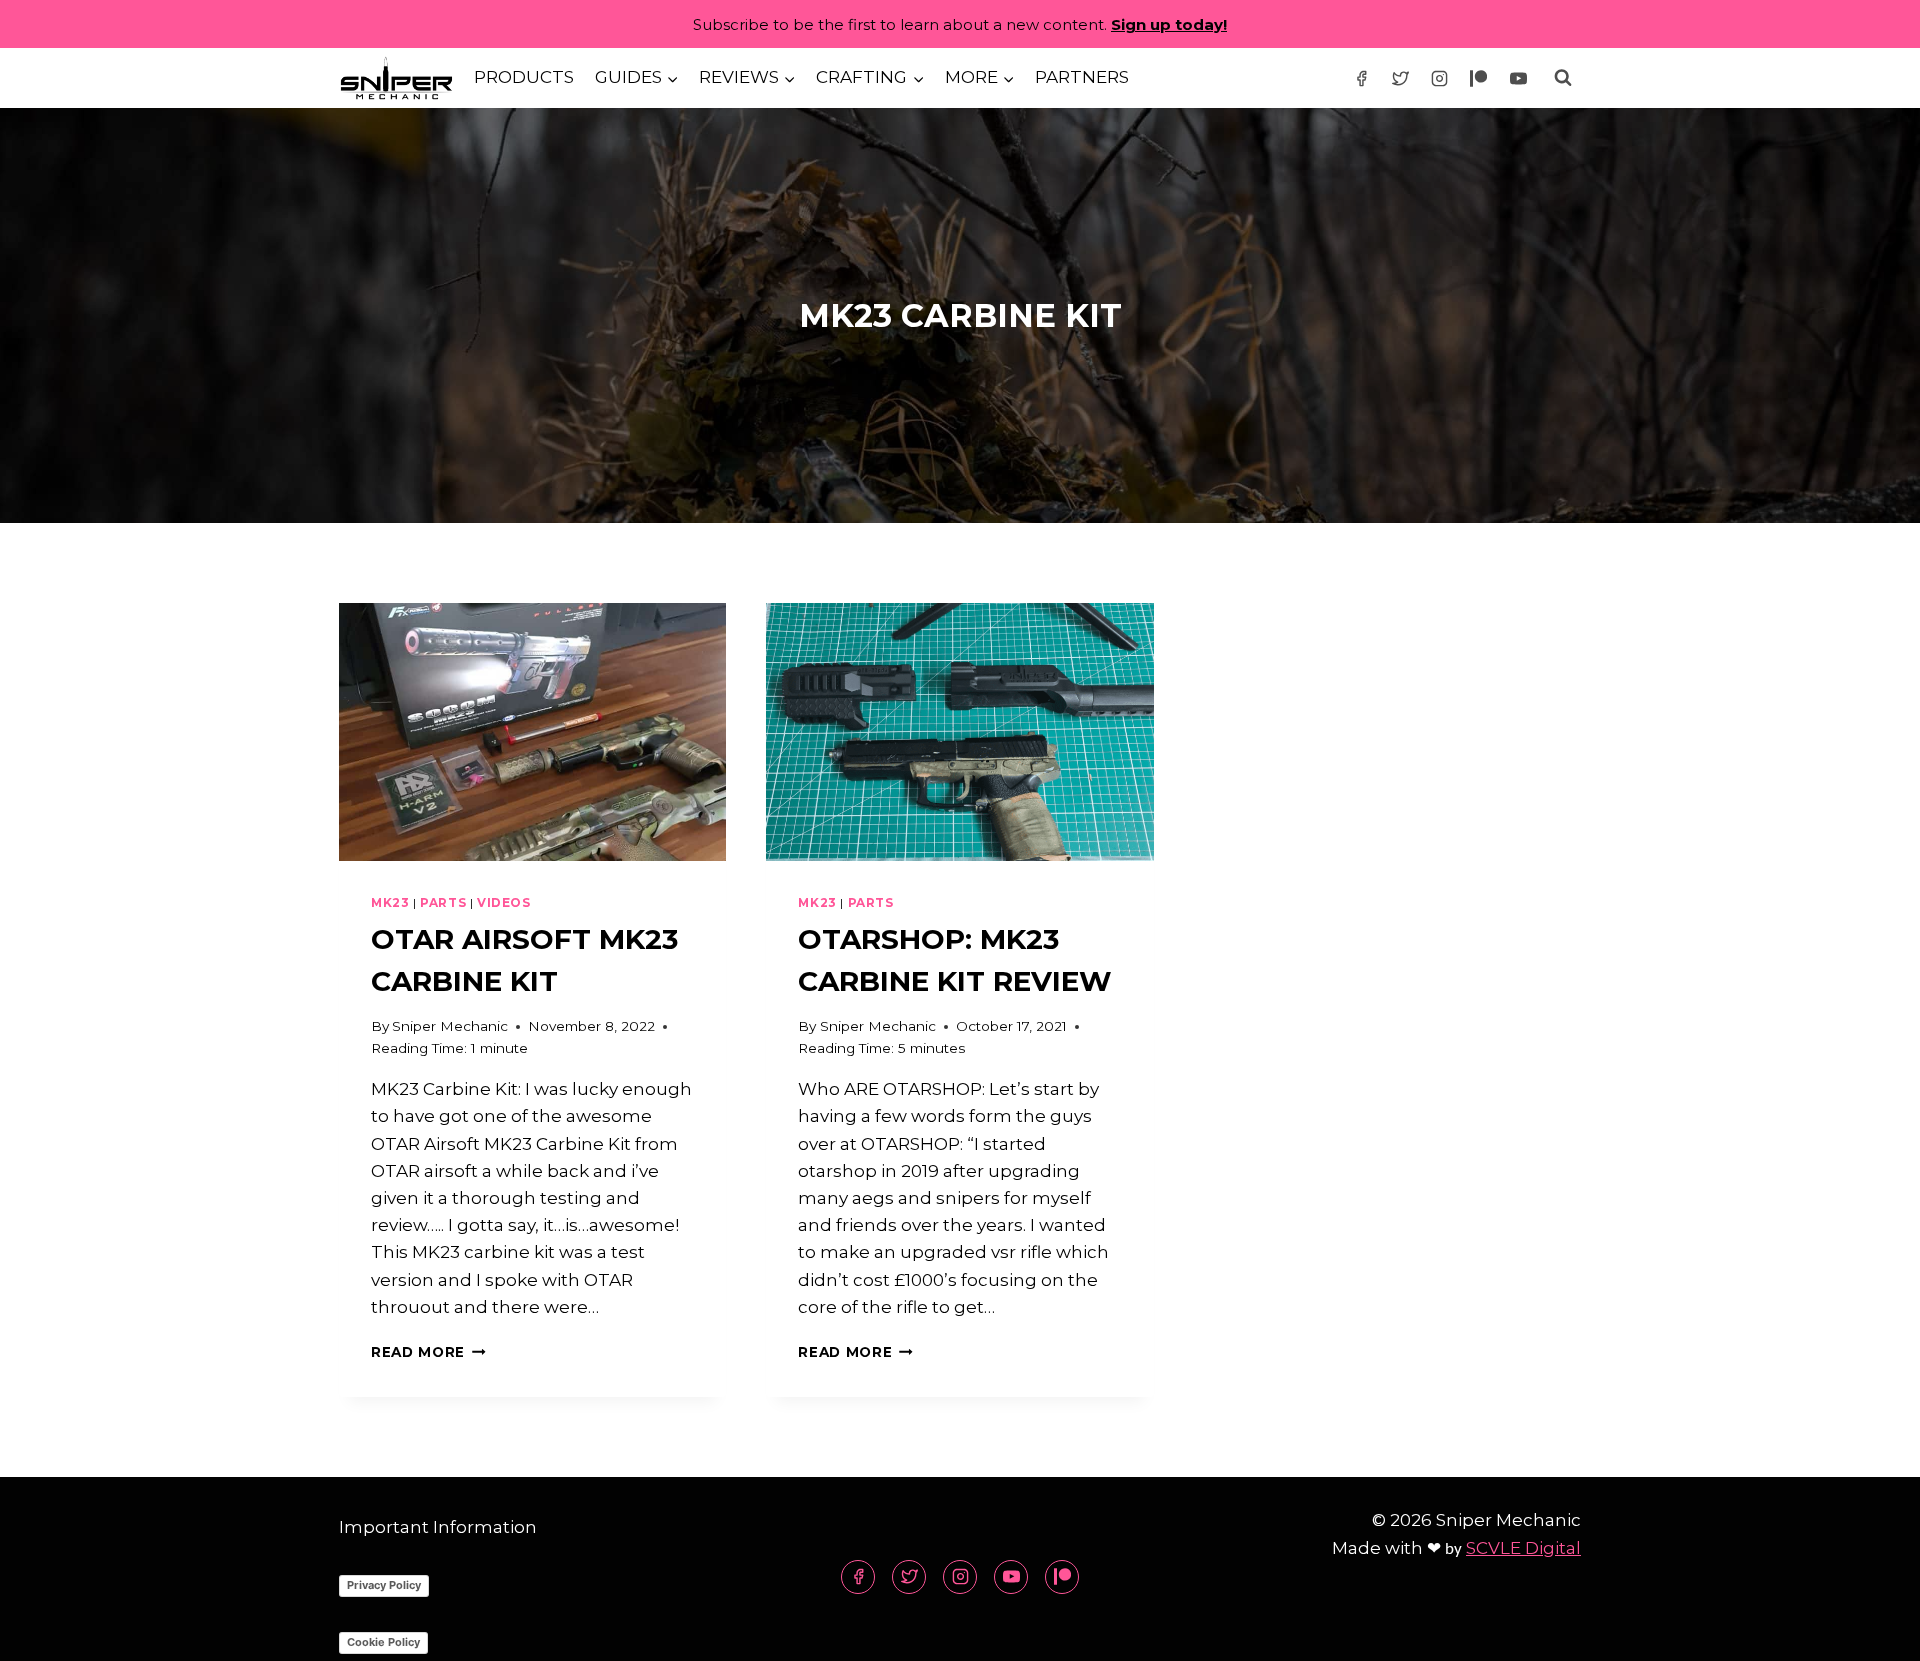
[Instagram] (1440, 78)
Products (524, 77)
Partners (1082, 77)
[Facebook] (1362, 78)
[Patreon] (1479, 78)
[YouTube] (1518, 78)
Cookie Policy (383, 1642)
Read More (428, 1352)
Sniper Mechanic (450, 1026)
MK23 (390, 902)
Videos (504, 902)
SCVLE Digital (1523, 1548)
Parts (443, 902)
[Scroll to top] (1869, 1630)
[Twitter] (1401, 78)
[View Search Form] (1563, 78)
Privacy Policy (384, 1585)
